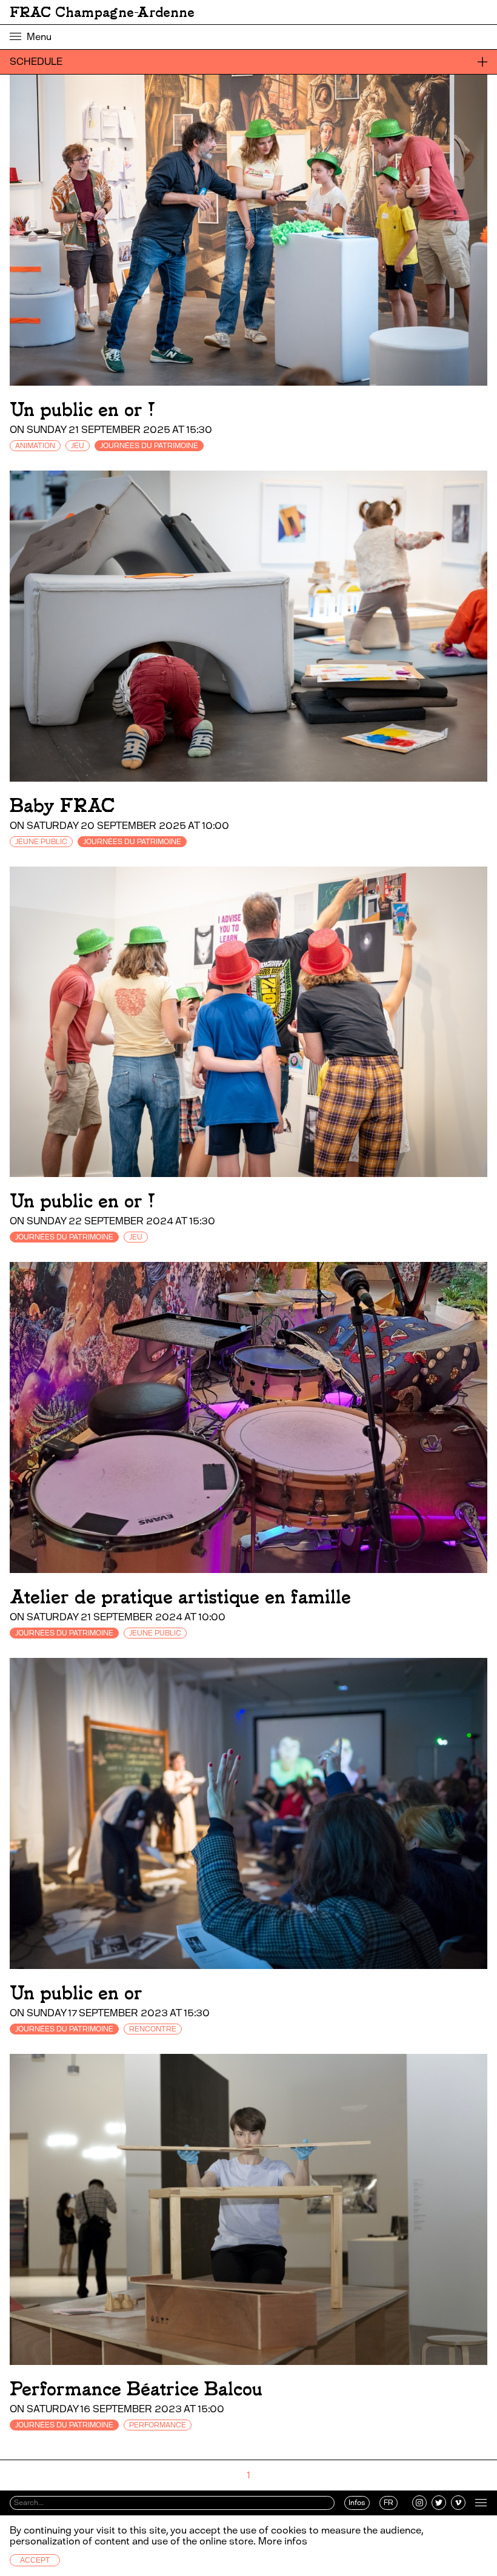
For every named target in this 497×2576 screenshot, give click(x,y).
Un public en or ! (82, 410)
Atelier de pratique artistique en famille (180, 1597)
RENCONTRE (153, 2029)
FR (389, 2503)
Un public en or (76, 1993)
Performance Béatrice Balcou (136, 2389)
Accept (35, 2560)
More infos (283, 2541)
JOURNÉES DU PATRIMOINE (149, 446)
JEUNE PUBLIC (41, 842)
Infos (357, 2503)
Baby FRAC (62, 806)
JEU (78, 446)
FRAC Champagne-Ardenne (102, 12)
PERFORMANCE (158, 2425)
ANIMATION (35, 446)
